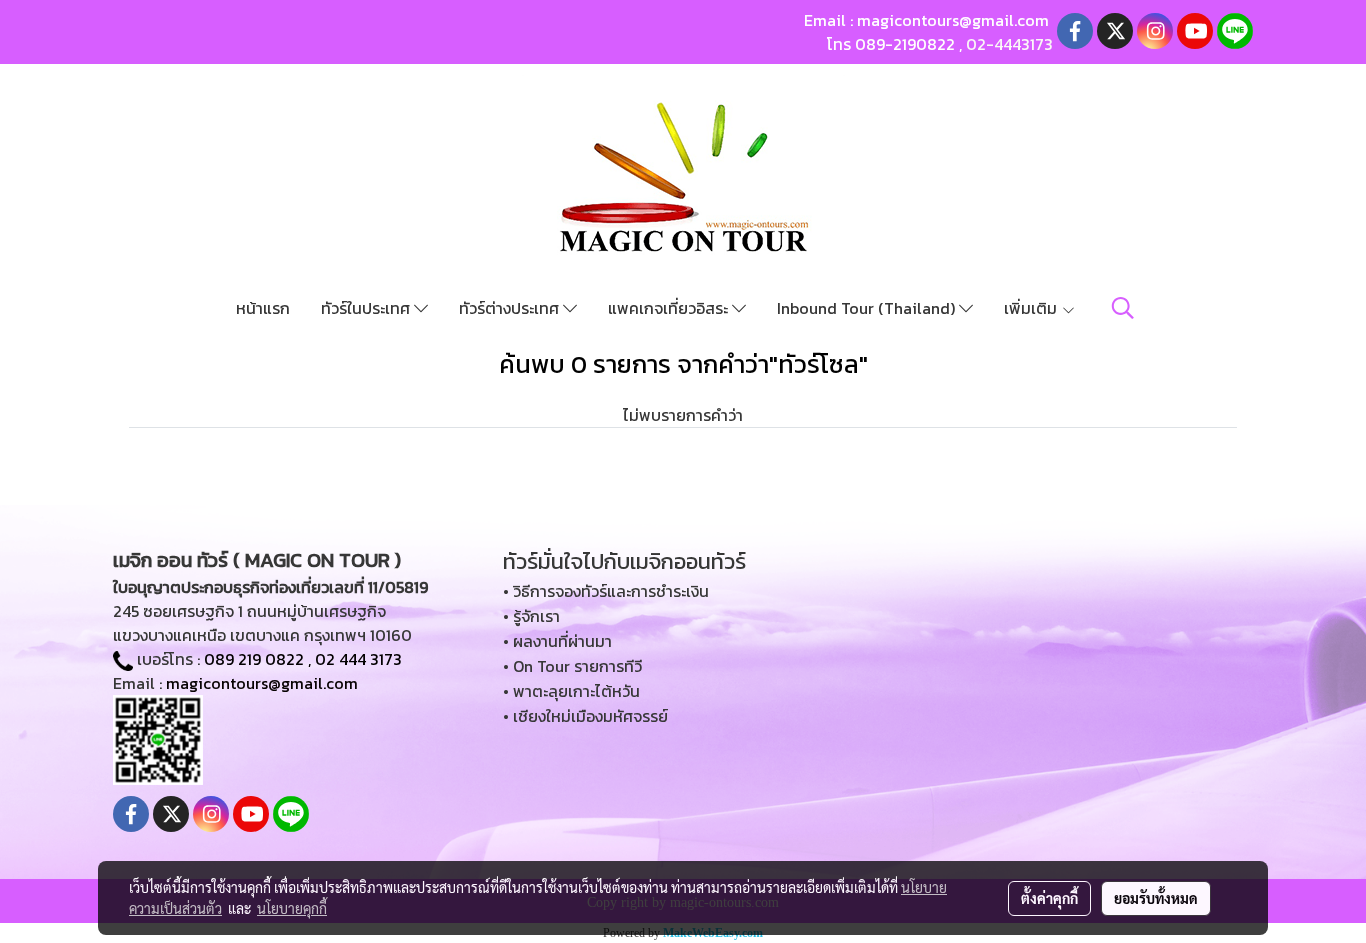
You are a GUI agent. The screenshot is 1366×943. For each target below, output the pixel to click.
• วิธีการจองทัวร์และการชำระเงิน (606, 591)
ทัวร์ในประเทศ (367, 308)
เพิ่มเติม (1032, 308)
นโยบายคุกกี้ (292, 908)
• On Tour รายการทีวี (572, 666)
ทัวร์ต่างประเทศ (511, 308)
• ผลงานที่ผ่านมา (557, 641)
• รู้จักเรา (531, 616)
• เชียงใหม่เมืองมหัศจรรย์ (585, 716)
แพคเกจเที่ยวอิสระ (670, 308)
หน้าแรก (263, 308)
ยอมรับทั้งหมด (1156, 898)
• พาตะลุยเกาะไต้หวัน (571, 691)
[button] (1123, 308)
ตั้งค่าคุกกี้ (1049, 898)
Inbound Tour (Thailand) (868, 308)
